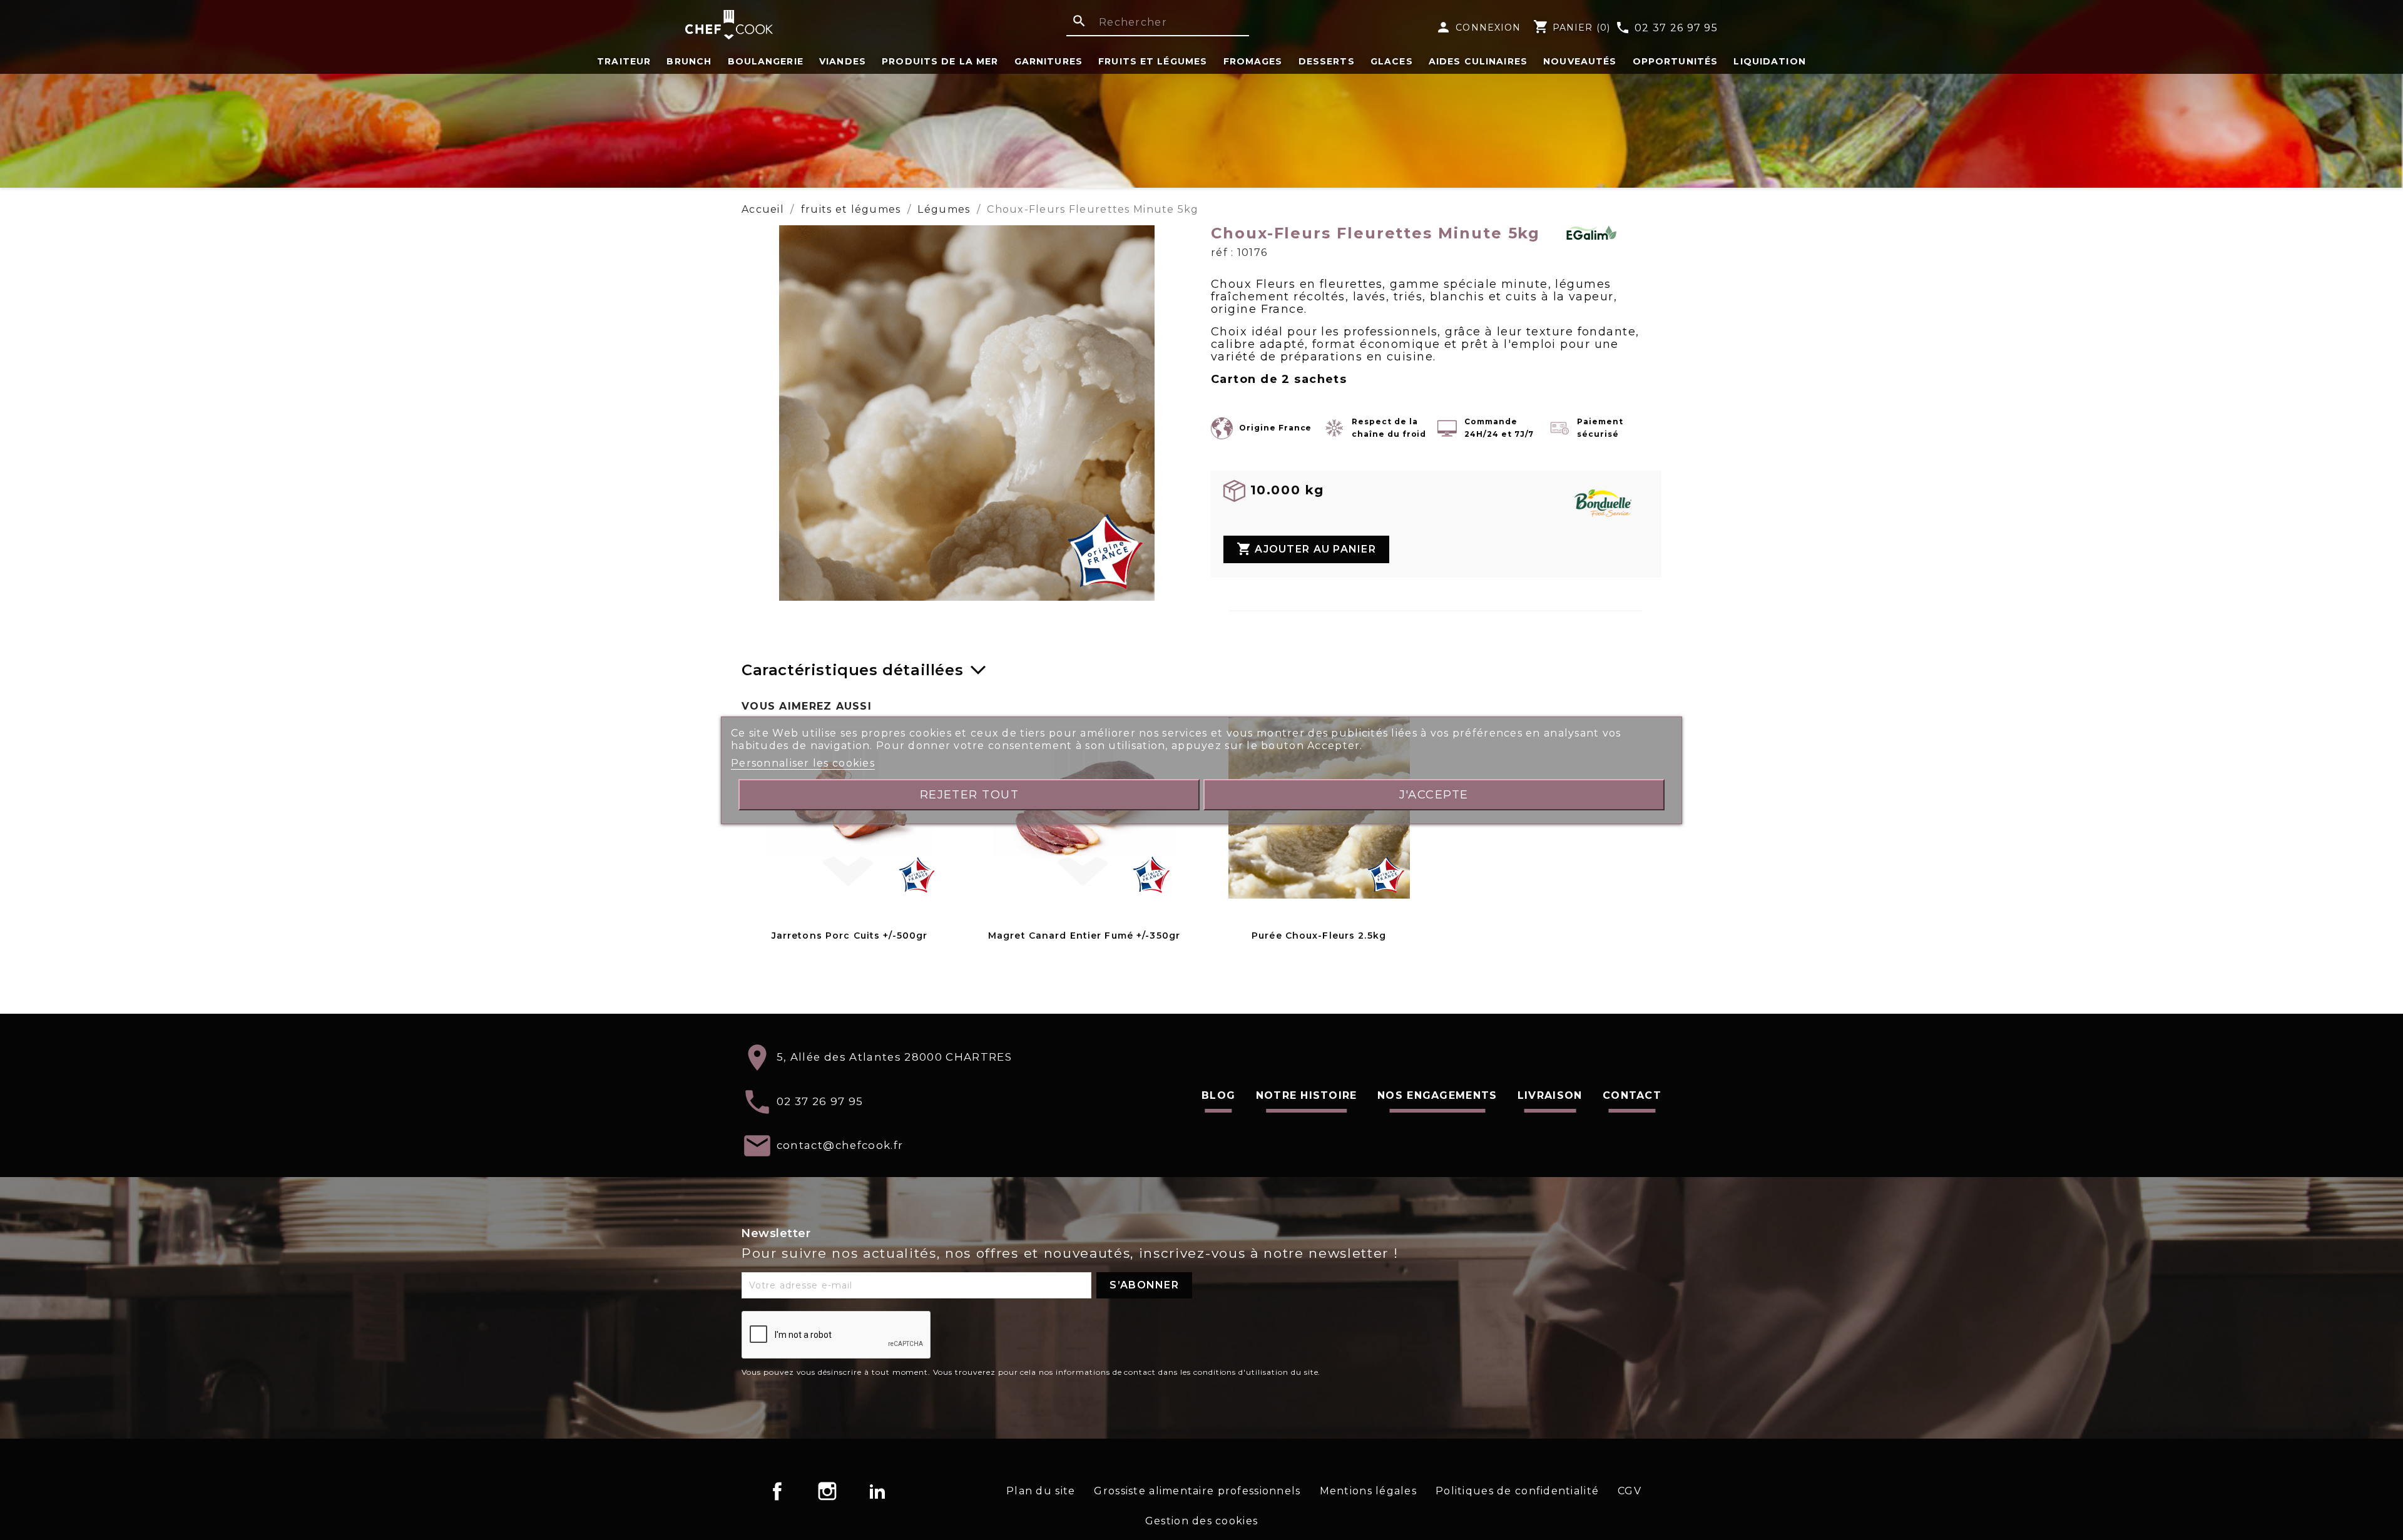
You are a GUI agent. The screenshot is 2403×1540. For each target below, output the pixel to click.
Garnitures (1048, 61)
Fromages (1253, 61)
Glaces (1392, 61)
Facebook (777, 1491)
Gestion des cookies (1201, 1521)
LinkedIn (877, 1491)
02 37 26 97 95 (1666, 28)
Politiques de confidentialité (1517, 1491)
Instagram (827, 1491)
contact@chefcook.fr (840, 1145)
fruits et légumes (1153, 61)
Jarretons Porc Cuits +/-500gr (849, 936)
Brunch (689, 61)
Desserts (1327, 61)
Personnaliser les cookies (803, 763)
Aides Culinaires (1478, 61)
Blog (1218, 1095)
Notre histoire (1307, 1095)
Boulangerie (766, 61)
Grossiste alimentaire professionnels (1197, 1491)
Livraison (1550, 1095)
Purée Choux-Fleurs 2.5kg (1319, 936)
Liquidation (1769, 61)
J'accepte (1434, 794)
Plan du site (1041, 1491)
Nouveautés (1580, 61)
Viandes (843, 61)
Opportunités (1675, 61)
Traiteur (624, 61)
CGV (1630, 1491)
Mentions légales (1368, 1491)
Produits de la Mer (940, 61)
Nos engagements (1437, 1095)
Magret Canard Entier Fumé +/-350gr (1084, 936)
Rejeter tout (970, 794)
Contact (1632, 1095)
